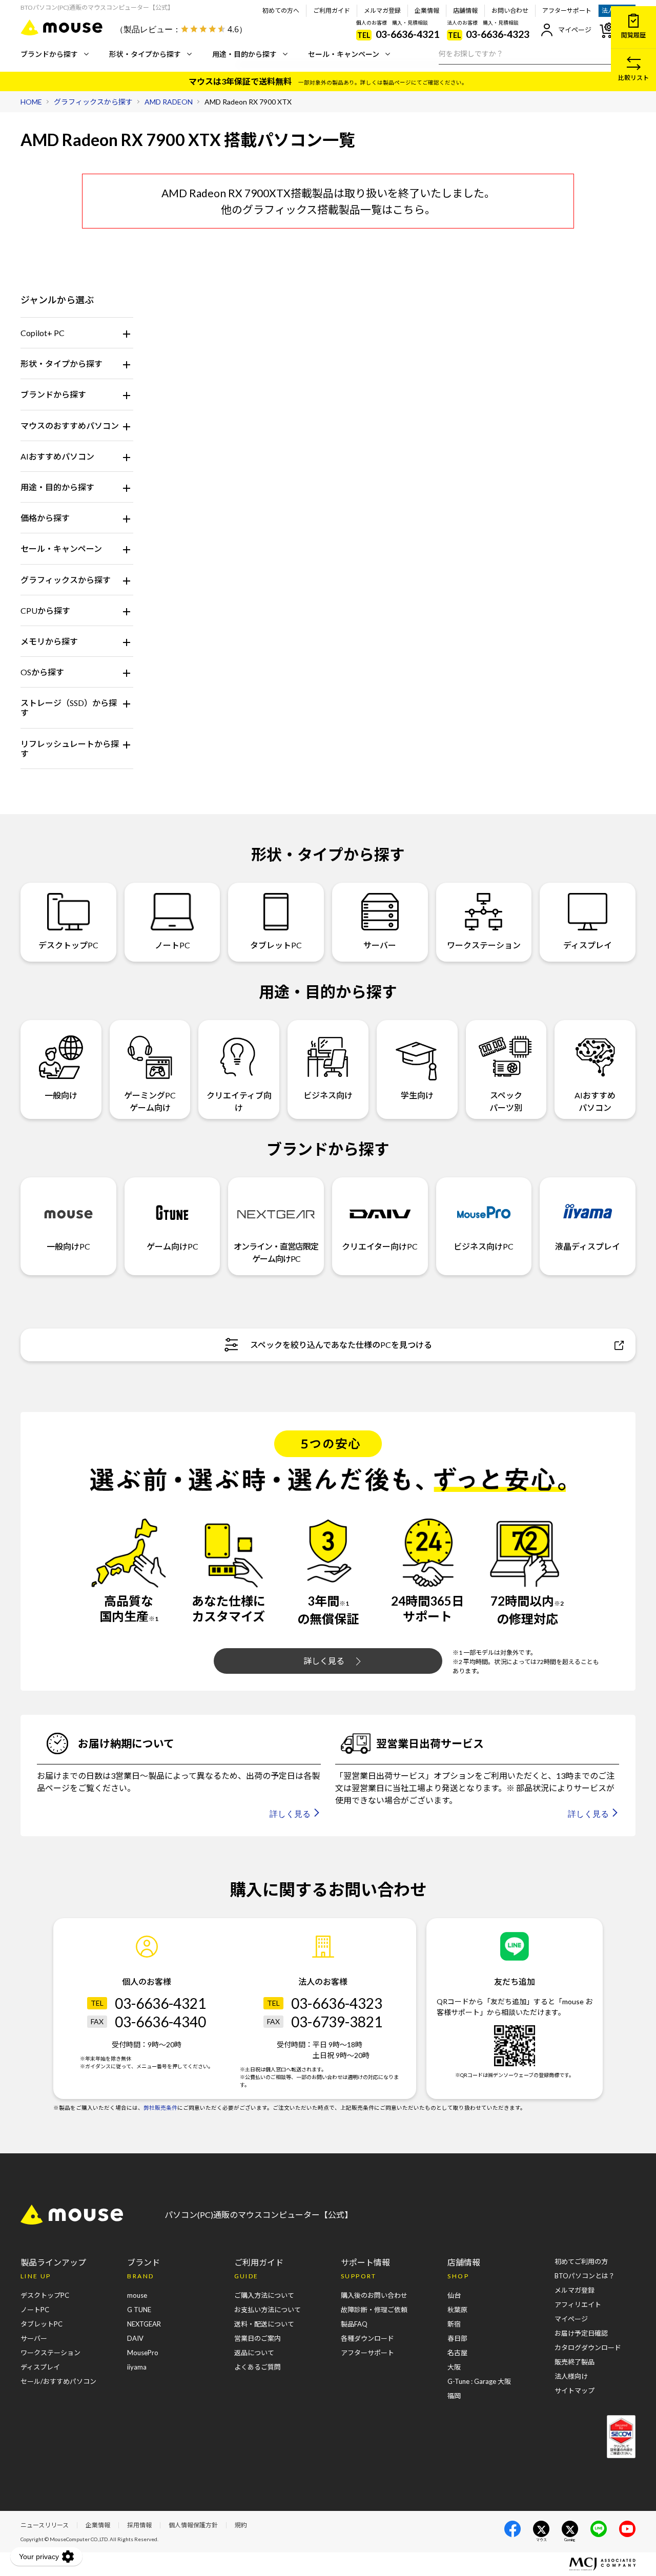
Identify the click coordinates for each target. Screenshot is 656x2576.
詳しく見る (324, 1661)
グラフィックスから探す (66, 580)
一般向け (61, 1095)
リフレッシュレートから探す (70, 749)
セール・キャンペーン (344, 54)
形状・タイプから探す (145, 54)
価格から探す (45, 518)
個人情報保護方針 (193, 2525)
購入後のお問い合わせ (374, 2295)
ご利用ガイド (332, 11)
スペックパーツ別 (506, 1101)
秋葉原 (457, 2310)
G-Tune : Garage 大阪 (479, 2381)
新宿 (454, 2324)
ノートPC (172, 945)
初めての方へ (281, 11)
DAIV (135, 2338)
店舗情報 (465, 11)
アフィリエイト (578, 2304)
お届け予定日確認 (581, 2333)
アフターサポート (567, 11)
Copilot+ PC (43, 333)
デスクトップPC (68, 945)
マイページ (575, 30)
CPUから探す (45, 610)
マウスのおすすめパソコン (70, 425)
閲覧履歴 (633, 35)
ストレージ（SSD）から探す (69, 708)
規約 (241, 2525)
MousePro (143, 2353)
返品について (254, 2353)
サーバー (380, 945)
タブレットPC (276, 945)
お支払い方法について (268, 2310)
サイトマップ (575, 2391)
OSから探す (42, 672)
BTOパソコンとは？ (585, 2276)
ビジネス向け (328, 1095)
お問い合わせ (510, 11)
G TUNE (139, 2310)
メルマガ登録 (382, 11)
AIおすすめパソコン (57, 456)
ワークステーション (484, 945)
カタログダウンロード (588, 2348)
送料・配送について (264, 2324)
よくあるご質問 (258, 2367)
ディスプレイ (588, 945)
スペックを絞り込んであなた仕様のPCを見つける (341, 1345)
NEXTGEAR (144, 2324)
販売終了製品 (575, 2362)
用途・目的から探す (244, 54)
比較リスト (633, 78)
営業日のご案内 (258, 2338)
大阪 (454, 2367)
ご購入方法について (264, 2295)
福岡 (454, 2396)
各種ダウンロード (367, 2338)
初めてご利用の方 (581, 2261)
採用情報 (139, 2525)
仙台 (454, 2295)
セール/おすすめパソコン (58, 2381)
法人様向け (571, 2376)
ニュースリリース (45, 2525)
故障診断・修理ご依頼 (374, 2310)
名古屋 (457, 2353)
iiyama (137, 2367)
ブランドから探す (49, 54)
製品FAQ (354, 2324)
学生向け (417, 1095)
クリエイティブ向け (239, 1101)
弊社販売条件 (160, 2108)
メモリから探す (49, 641)
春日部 (457, 2338)
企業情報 (427, 11)
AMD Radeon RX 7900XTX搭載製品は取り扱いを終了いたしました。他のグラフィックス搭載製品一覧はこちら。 (328, 201)
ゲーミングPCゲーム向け (150, 1101)
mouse (137, 2295)
